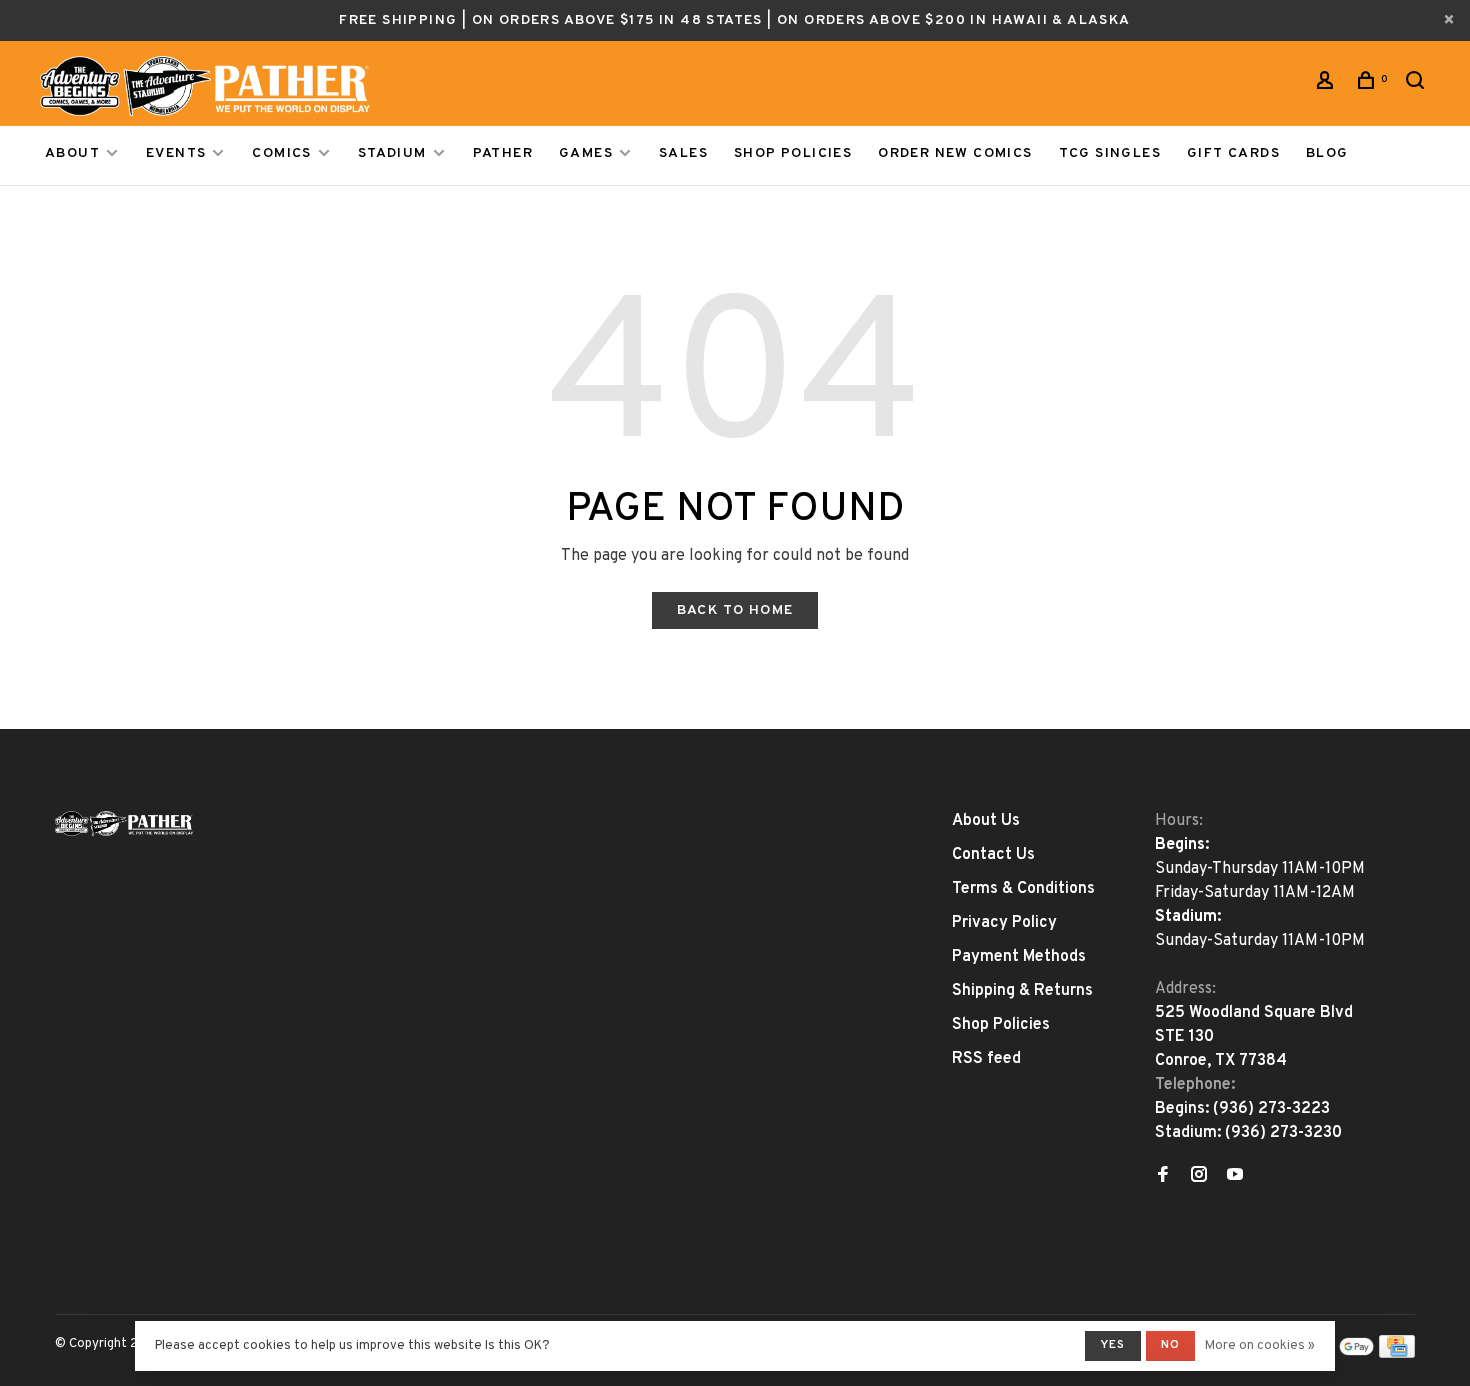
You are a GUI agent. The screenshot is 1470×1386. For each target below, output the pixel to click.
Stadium (392, 153)
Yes (1113, 1345)
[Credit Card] (1397, 1354)
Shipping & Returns (1022, 991)
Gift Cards (1233, 153)
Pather (503, 153)
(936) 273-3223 (1271, 1109)
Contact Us (993, 855)
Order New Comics (955, 153)
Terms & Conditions (1023, 889)
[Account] (1328, 84)
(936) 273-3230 (1283, 1133)
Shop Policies (793, 153)
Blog (1327, 153)
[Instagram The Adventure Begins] (1199, 1177)
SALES (683, 153)
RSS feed (986, 1059)
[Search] (1418, 84)
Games (586, 153)
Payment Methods (1019, 957)
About (72, 153)
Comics (281, 153)
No (1170, 1345)
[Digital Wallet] (1339, 1354)
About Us (986, 821)
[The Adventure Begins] (124, 823)
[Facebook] (1163, 1177)
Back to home (735, 610)
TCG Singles (1110, 153)
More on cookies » (1260, 1346)
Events (176, 153)
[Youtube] (1235, 1177)
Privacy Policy (1004, 923)
